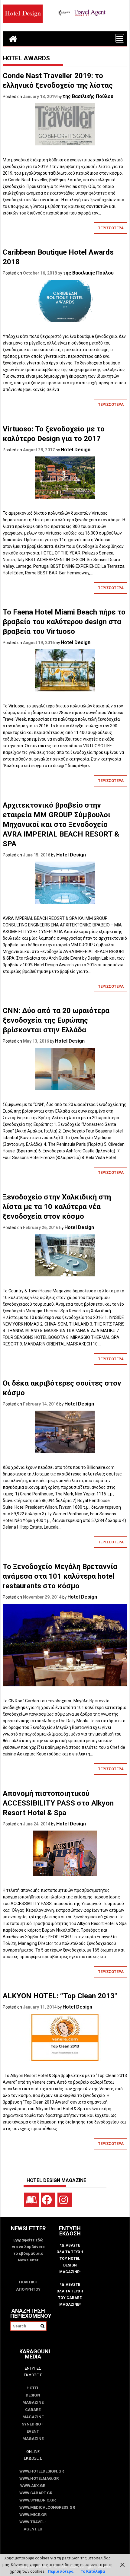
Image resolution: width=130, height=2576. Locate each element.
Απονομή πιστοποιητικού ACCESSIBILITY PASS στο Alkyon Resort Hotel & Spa (58, 1803)
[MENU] (120, 38)
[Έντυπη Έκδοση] (31, 2200)
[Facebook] (48, 2200)
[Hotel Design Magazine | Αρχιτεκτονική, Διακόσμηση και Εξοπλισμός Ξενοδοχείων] (13, 39)
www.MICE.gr (33, 2515)
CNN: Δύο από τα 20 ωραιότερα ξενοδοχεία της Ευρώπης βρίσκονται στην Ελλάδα (56, 1020)
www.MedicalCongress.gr (33, 2507)
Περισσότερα (61, 2571)
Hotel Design (76, 450)
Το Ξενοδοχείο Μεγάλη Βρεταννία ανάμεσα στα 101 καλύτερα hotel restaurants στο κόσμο (60, 1576)
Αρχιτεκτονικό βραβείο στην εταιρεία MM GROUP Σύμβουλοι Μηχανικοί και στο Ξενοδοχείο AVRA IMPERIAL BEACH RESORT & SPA (61, 824)
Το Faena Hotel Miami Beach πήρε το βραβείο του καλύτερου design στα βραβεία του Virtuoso (64, 622)
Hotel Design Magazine (33, 2395)
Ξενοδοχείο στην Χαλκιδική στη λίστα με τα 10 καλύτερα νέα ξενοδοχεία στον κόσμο (57, 1207)
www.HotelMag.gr (33, 2478)
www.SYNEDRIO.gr (33, 2500)
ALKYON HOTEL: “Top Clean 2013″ (60, 1996)
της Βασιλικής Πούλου (88, 96)
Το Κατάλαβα (93, 2571)
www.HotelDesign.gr (33, 2471)
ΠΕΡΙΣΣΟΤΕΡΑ (110, 228)
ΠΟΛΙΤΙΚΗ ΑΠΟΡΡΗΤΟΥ (28, 2286)
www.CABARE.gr (33, 2493)
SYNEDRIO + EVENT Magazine (33, 2431)
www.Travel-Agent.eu (33, 2525)
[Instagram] (65, 2200)
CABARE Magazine (33, 2413)
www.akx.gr (33, 2486)
